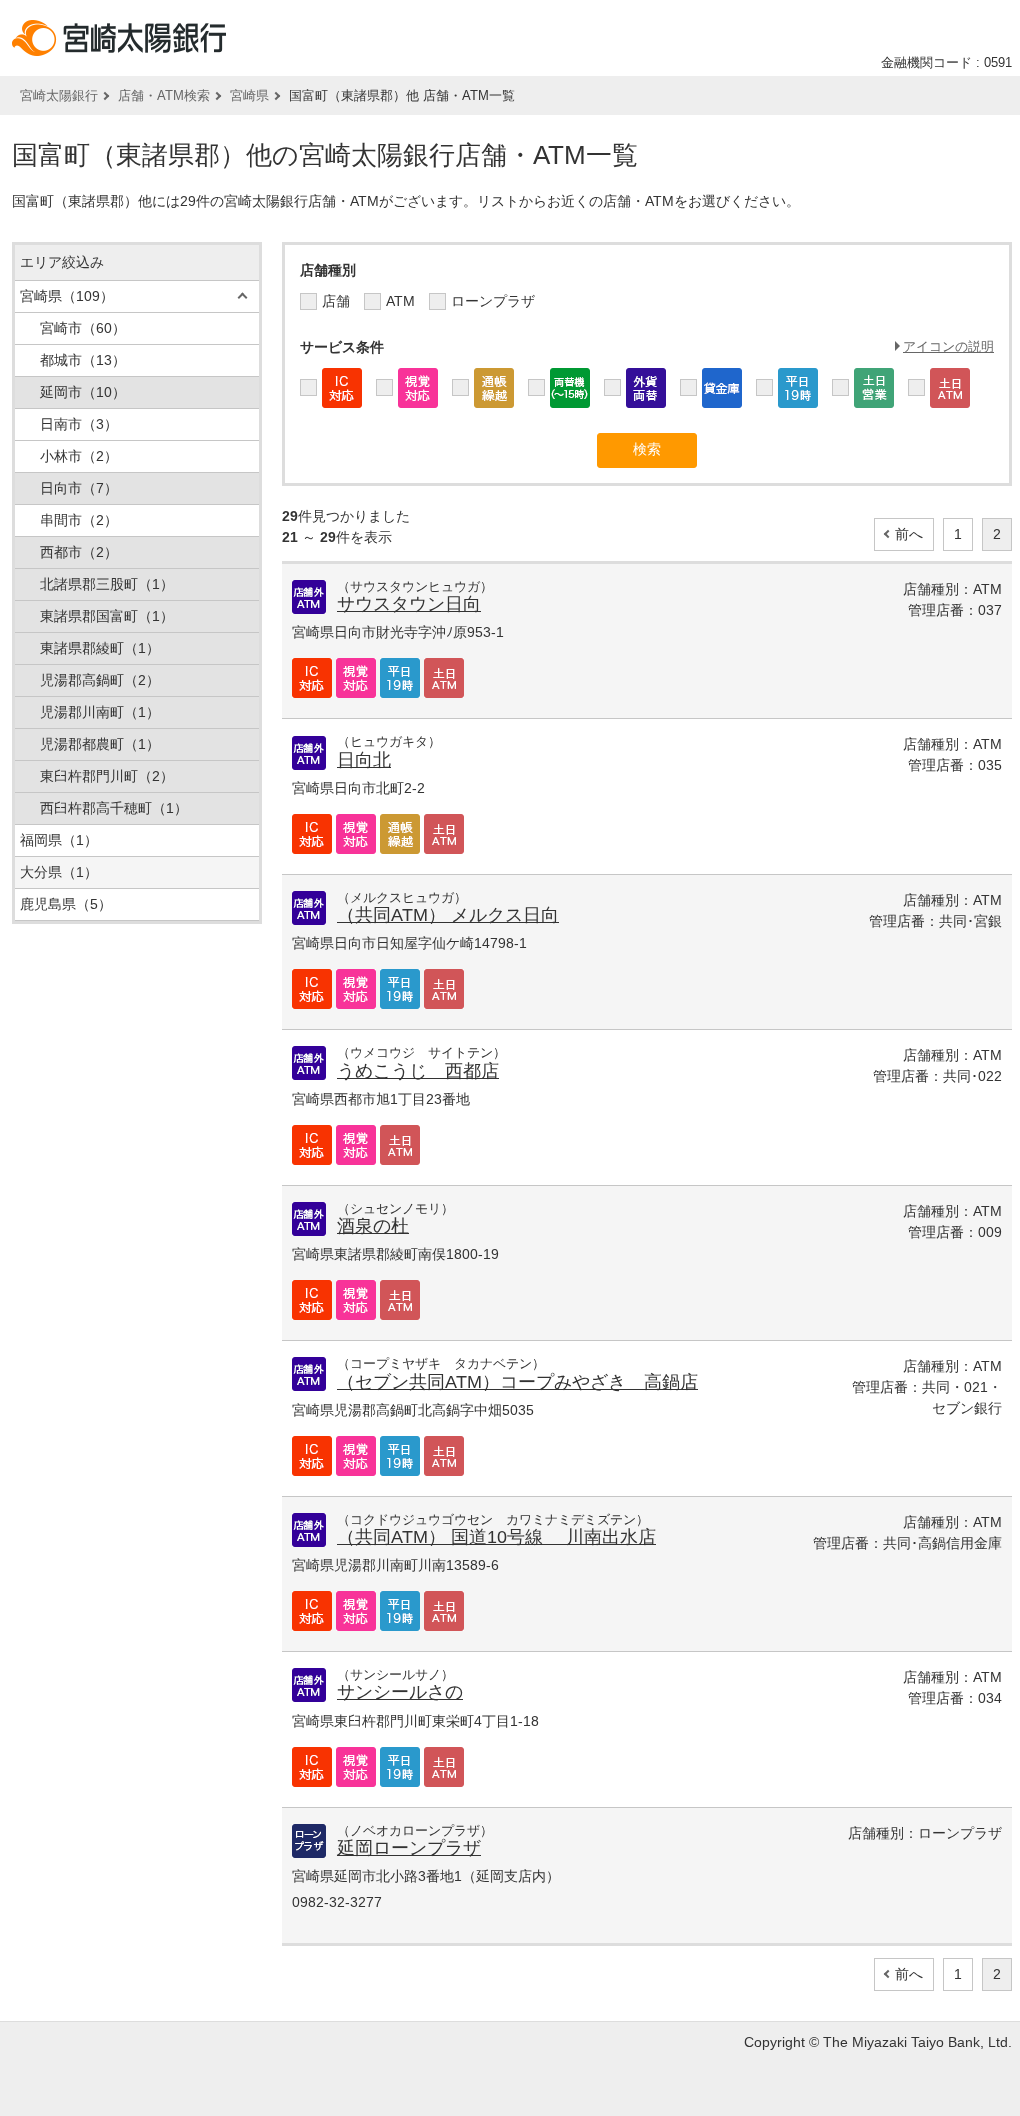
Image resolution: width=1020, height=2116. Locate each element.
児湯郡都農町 (100, 744)
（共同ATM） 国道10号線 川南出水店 (496, 1537)
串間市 (79, 520)
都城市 (83, 360)
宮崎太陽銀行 (59, 95)
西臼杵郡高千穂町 (114, 808)
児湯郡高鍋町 (100, 680)
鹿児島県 (66, 904)
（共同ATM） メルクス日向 (448, 915)
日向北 (364, 760)
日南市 (79, 424)
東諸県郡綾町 (100, 648)
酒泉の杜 (373, 1226)
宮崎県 (249, 95)
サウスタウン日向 (409, 604)
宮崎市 (83, 328)
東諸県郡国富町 (107, 616)
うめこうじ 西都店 (418, 1071)
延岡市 (83, 392)
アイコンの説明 (948, 346)
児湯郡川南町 (100, 712)
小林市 (79, 456)
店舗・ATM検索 (164, 95)
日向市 (79, 488)
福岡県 (59, 840)
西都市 (79, 552)
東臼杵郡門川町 (107, 776)
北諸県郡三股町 (107, 584)
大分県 (59, 872)
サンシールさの (400, 1692)
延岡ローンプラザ (409, 1848)
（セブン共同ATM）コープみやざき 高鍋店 (517, 1382)
